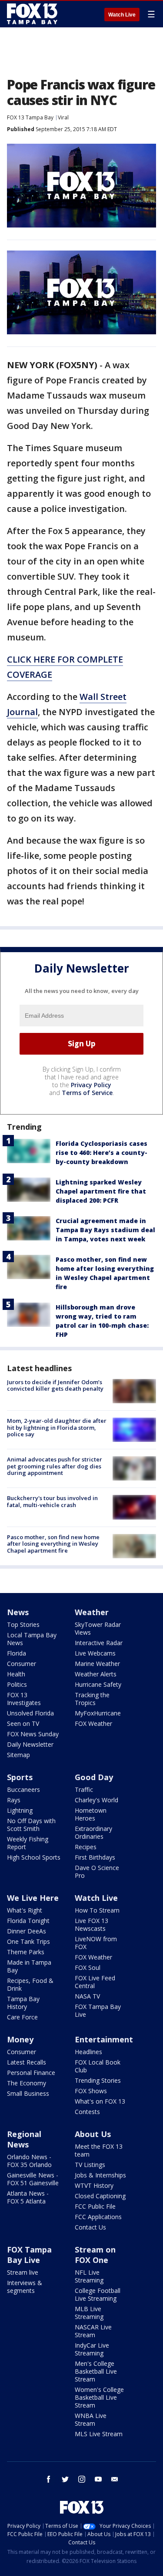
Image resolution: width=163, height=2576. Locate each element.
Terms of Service (87, 1093)
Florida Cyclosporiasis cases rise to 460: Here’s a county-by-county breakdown (101, 1153)
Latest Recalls (27, 2062)
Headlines (88, 2052)
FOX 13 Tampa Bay (30, 117)
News (18, 1612)
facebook (49, 2479)
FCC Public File (95, 2206)
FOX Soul (88, 1967)
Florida (17, 1653)
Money (20, 2039)
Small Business (28, 2093)
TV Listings (90, 2165)
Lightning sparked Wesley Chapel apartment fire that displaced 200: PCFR (101, 1191)
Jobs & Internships (100, 2175)
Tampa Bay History (23, 2003)
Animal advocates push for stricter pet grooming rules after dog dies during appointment (55, 1466)
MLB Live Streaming (89, 2313)
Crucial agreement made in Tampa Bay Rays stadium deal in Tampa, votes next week (105, 1230)
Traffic (84, 1789)
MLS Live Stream (99, 2434)
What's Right (25, 1910)
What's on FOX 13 (100, 2101)
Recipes (86, 1847)
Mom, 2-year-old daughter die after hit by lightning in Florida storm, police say (57, 1427)
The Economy (27, 2083)
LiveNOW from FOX (96, 1943)
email (115, 2479)
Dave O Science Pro (97, 1872)
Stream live (23, 2272)
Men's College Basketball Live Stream (96, 2371)
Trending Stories (98, 2080)
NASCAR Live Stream (93, 2331)
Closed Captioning (100, 2196)
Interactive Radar (99, 1643)
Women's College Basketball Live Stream (99, 2397)
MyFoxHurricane (98, 1713)
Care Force (22, 2017)
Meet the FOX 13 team (99, 2150)
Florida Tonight (28, 1921)
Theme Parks (26, 1952)
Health (16, 1674)
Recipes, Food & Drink (30, 1984)
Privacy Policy (91, 1085)
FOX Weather (93, 1723)
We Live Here (33, 1898)
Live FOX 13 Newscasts (91, 1925)
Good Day (94, 1777)
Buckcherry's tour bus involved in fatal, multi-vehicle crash (52, 1501)
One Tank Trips (28, 1941)
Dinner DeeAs (27, 1931)
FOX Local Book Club (98, 2066)
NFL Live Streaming (89, 2276)
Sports (20, 1777)
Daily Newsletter (30, 1744)
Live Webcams (95, 1653)
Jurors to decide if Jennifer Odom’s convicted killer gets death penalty (55, 1385)
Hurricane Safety (98, 1684)
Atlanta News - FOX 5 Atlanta (28, 2197)
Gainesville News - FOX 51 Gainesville (33, 2179)
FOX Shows (91, 2091)
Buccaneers (23, 1789)
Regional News (24, 2139)
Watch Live (122, 15)
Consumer (22, 1664)
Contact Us (90, 2227)
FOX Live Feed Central (95, 1982)
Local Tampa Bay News (32, 1639)
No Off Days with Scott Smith (31, 1825)
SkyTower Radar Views (98, 1628)
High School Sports (34, 1857)
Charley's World (96, 1800)
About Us (93, 2134)
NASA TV (87, 1996)
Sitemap (18, 1755)
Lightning (20, 1810)
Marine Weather (97, 1664)
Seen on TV (23, 1723)
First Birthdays (95, 1857)
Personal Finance (31, 2073)
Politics (17, 1684)
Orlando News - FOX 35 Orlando (29, 2161)
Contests (87, 2112)
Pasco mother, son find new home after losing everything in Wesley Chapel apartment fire (53, 1544)
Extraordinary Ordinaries (93, 1832)
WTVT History (94, 2185)
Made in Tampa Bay (29, 1966)
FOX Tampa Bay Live (98, 2010)
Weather (92, 1612)
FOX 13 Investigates (24, 1699)
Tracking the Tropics (92, 1699)
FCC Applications (98, 2217)
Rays (14, 1800)
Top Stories (23, 1624)
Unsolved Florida (30, 1713)
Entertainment (104, 2039)
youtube (98, 2479)
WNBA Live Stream (91, 2419)
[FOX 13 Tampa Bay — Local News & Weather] (32, 14)
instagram (82, 2479)
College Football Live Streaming (98, 2294)
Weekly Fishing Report (28, 1843)
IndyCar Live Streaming (92, 2349)
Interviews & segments (25, 2287)
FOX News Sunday (33, 1734)
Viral (63, 117)
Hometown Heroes (91, 1814)
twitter (65, 2479)
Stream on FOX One (95, 2255)
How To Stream (97, 1910)
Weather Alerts (96, 1674)
